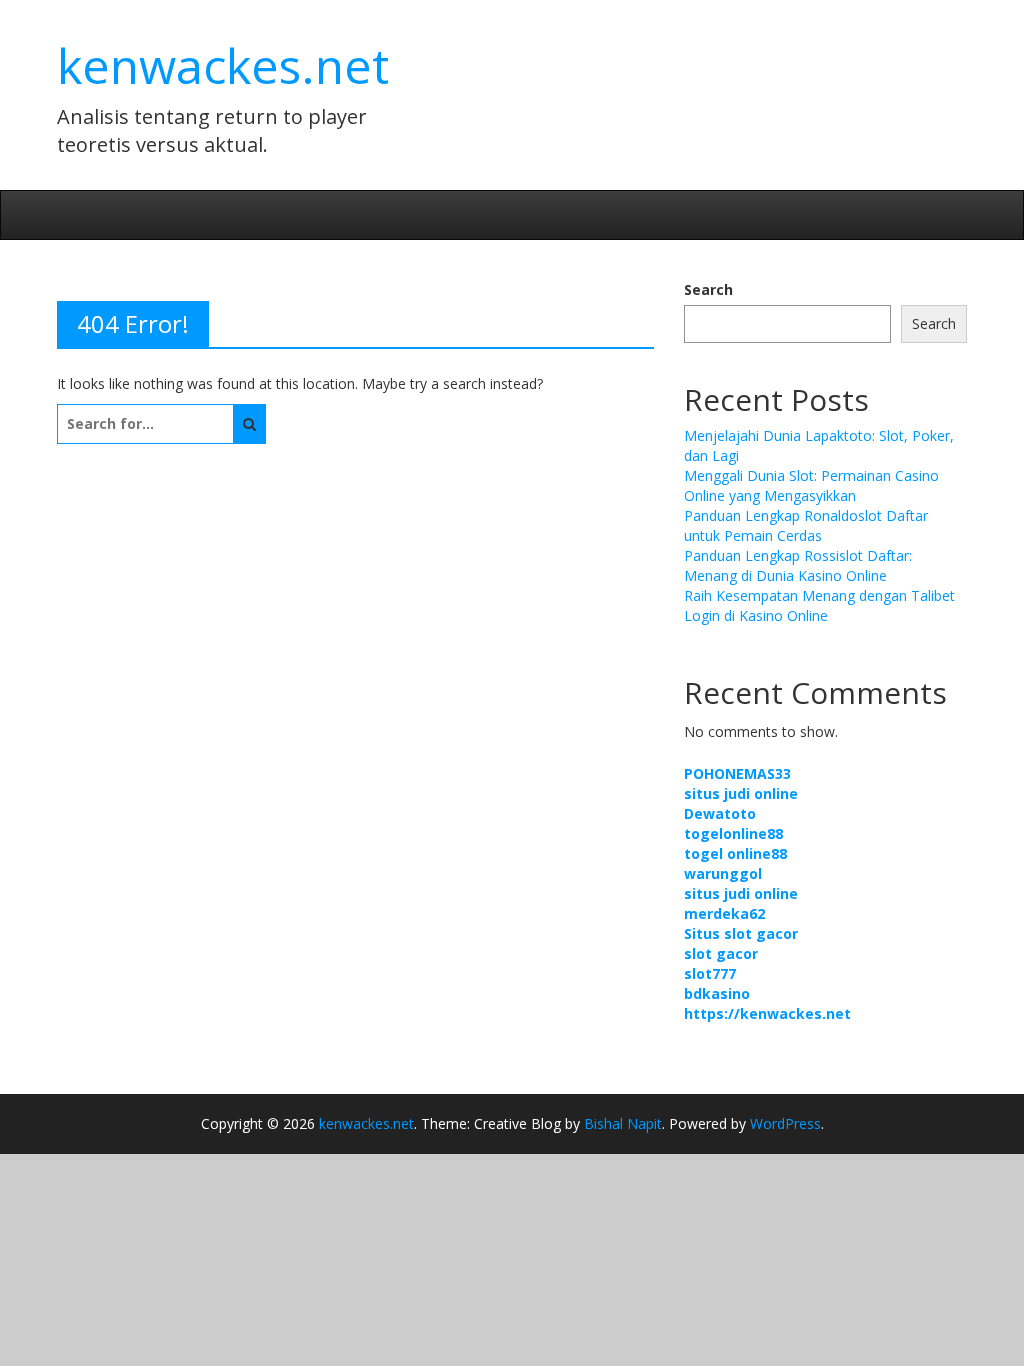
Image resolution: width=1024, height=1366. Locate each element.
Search (708, 289)
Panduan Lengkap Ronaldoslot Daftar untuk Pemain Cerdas (806, 525)
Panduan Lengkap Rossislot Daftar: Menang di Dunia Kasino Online (798, 565)
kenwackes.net (223, 65)
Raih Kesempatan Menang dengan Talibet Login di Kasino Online (819, 605)
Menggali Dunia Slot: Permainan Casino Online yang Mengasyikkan (811, 485)
